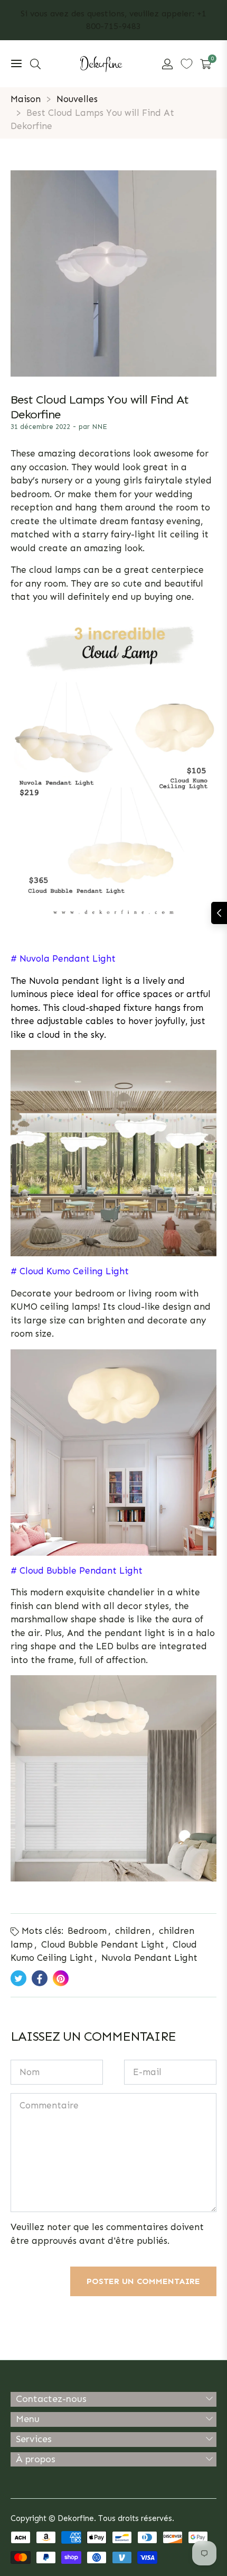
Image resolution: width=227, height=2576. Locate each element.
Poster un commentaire (143, 2281)
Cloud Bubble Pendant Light (103, 1944)
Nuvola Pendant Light (149, 1958)
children (133, 1931)
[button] (35, 64)
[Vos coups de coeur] (187, 64)
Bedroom (87, 1931)
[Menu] (16, 64)
